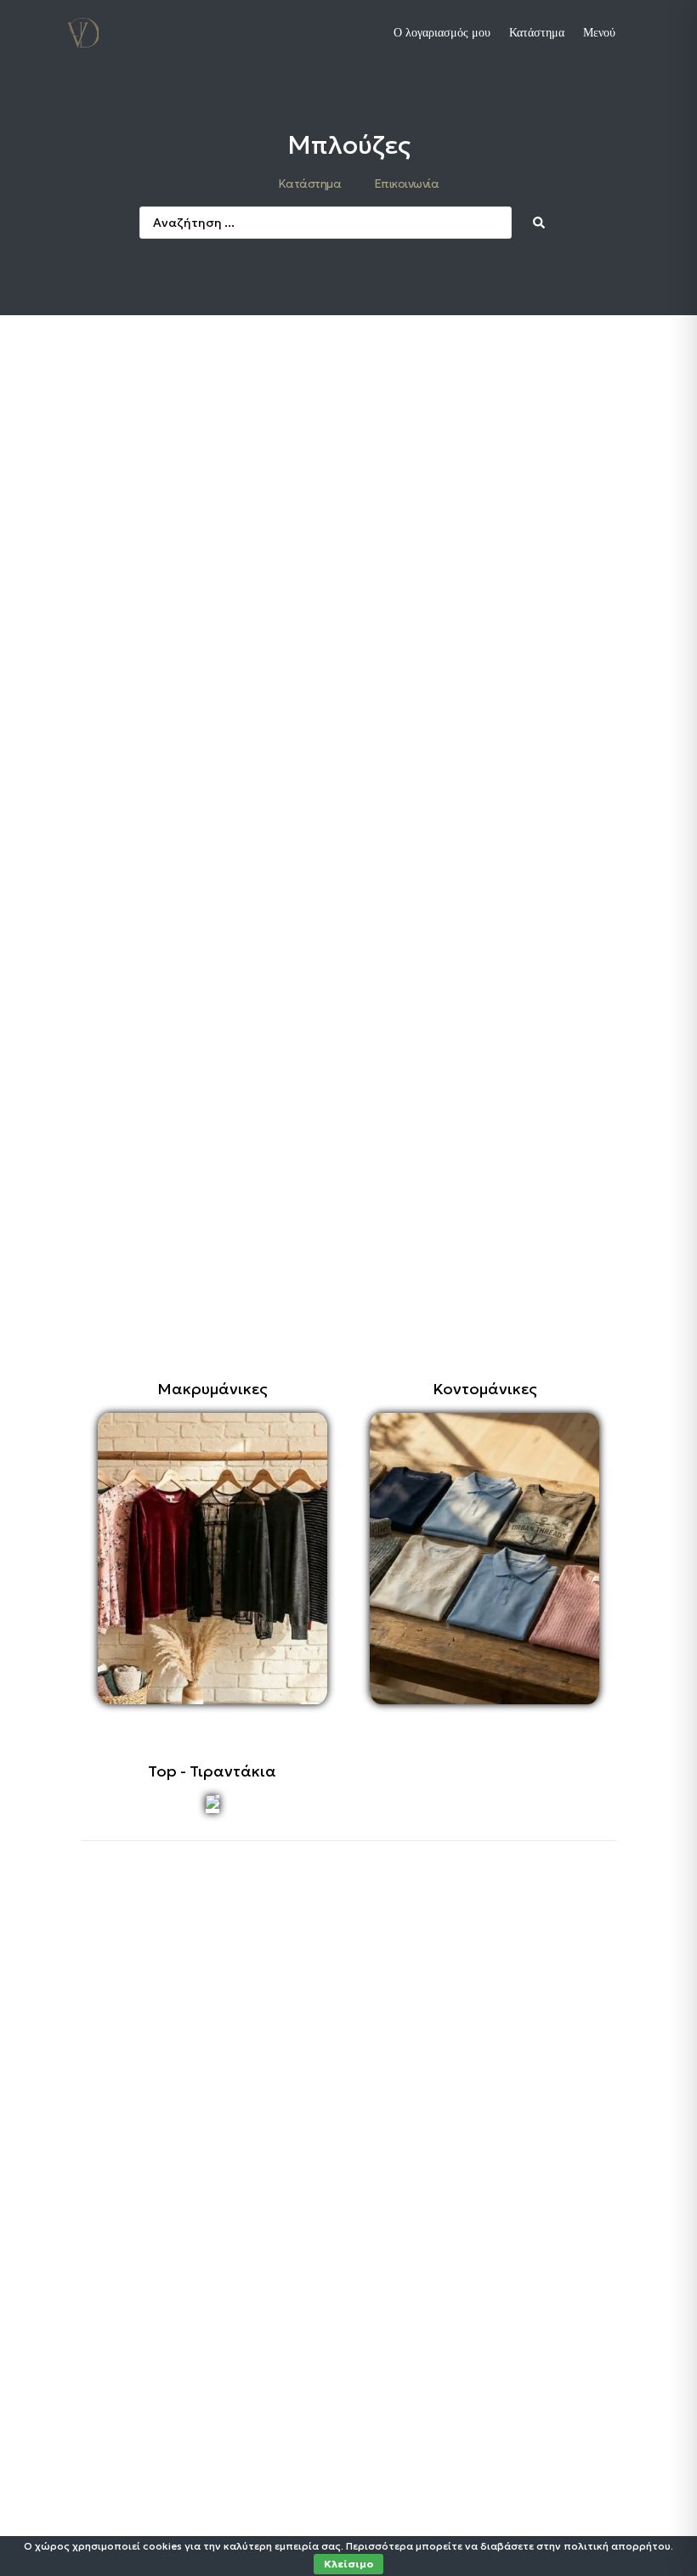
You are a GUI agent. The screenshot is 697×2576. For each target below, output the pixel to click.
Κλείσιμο (348, 2564)
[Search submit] (539, 223)
